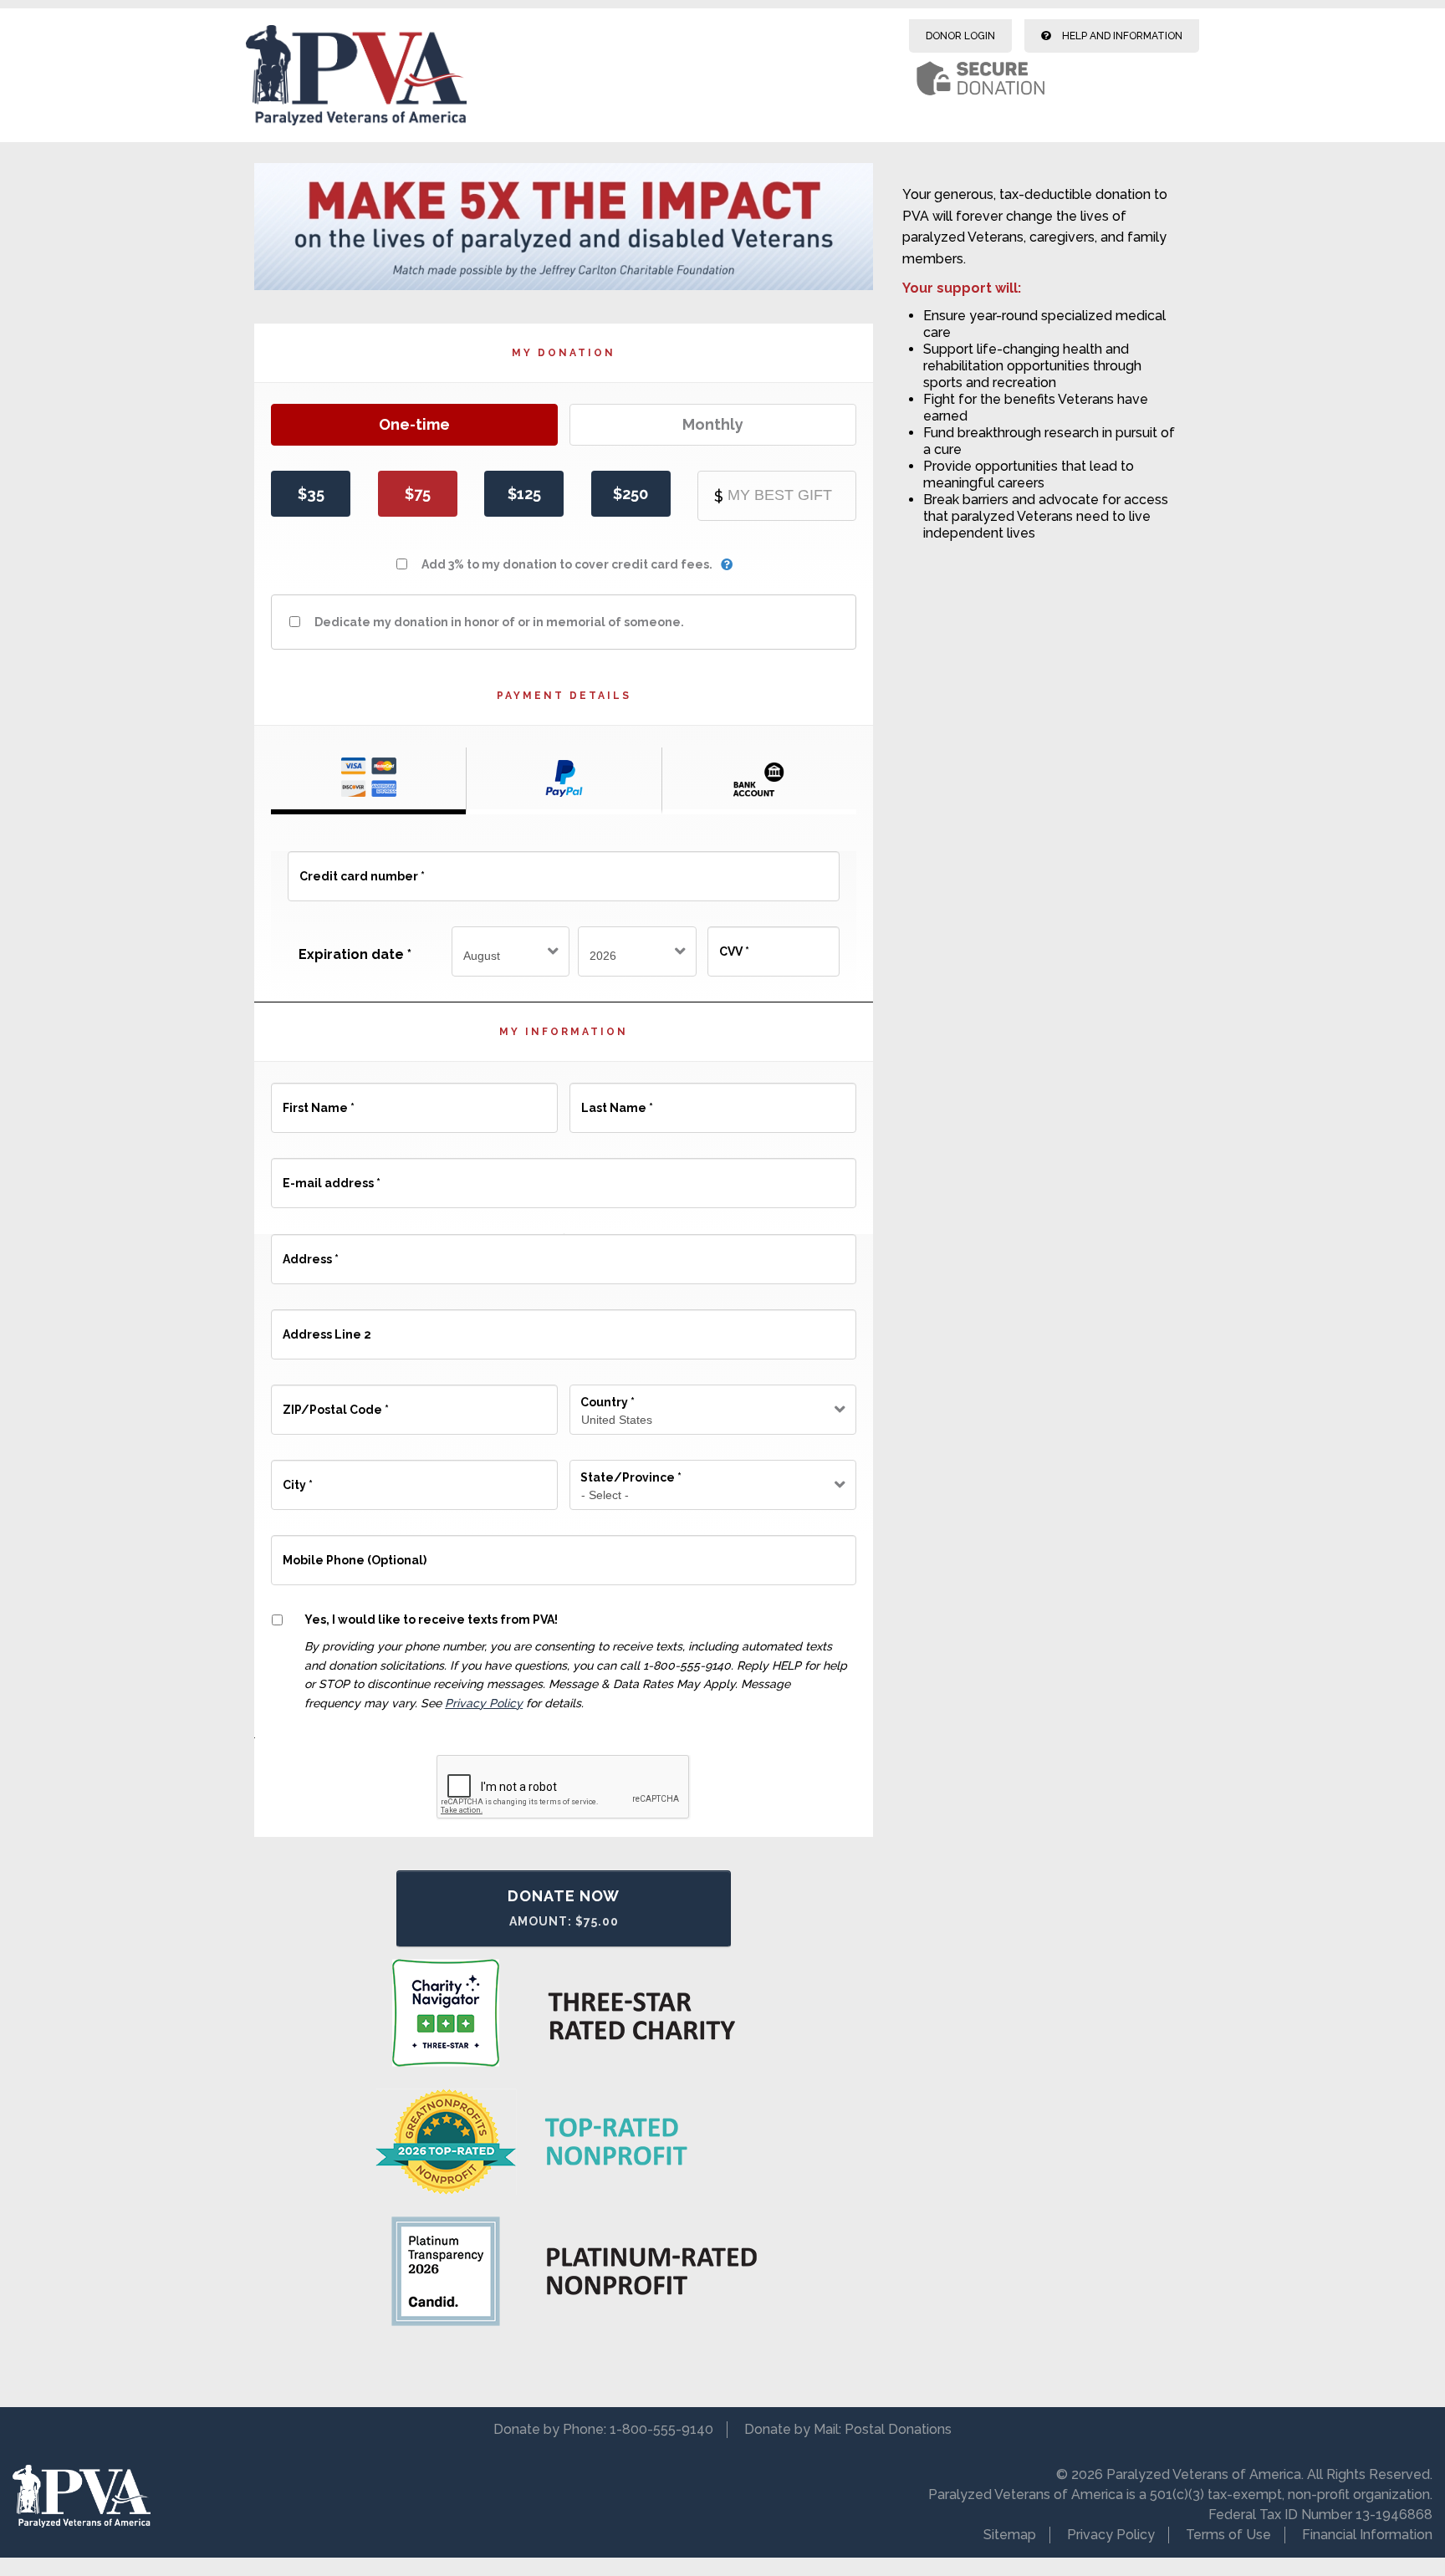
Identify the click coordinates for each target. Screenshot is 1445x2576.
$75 (418, 494)
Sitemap (1010, 2535)
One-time (414, 424)
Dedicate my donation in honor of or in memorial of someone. (499, 622)
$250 (631, 494)
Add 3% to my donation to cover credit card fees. (567, 564)
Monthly (713, 424)
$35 (311, 494)
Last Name (616, 1100)
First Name (318, 1100)
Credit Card (368, 781)
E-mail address (331, 1176)
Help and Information (1121, 36)
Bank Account (759, 781)
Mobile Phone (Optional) (354, 1553)
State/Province (631, 1477)
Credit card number (361, 869)
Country (608, 1402)
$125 (524, 494)
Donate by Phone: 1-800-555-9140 (603, 2429)
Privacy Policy (484, 1703)
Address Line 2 (326, 1327)
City (297, 1477)
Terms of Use (1228, 2535)
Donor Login (960, 36)
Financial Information (1367, 2535)
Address (310, 1252)
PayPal (564, 781)
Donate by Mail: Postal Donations (848, 2429)
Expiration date (355, 954)
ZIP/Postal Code (335, 1402)
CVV (733, 944)
